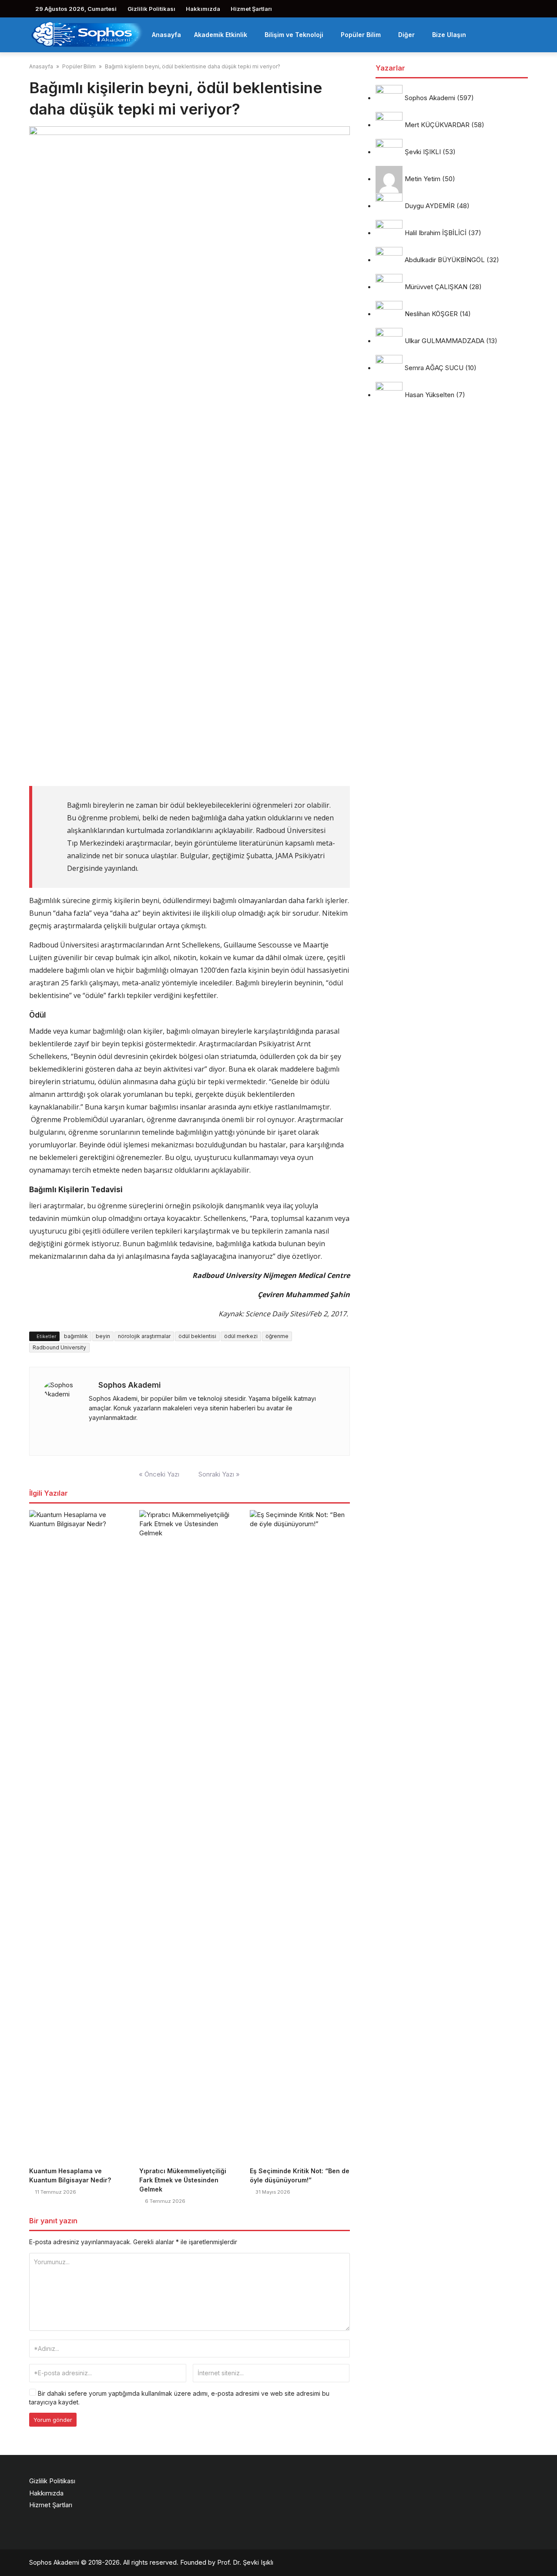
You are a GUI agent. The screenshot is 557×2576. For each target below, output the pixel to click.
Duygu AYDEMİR (430, 206)
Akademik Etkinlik (221, 35)
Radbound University (59, 1347)
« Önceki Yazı (159, 1474)
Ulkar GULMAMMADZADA (445, 341)
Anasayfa (166, 35)
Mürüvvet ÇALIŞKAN (436, 287)
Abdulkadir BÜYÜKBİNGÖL (445, 260)
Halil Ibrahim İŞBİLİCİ (436, 233)
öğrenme (277, 1336)
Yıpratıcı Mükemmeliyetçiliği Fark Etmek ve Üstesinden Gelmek (183, 2180)
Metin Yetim (423, 179)
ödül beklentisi (197, 1336)
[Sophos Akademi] (87, 34)
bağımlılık (76, 1336)
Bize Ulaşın (449, 35)
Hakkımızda (203, 9)
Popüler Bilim (361, 35)
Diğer (406, 35)
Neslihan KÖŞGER (431, 314)
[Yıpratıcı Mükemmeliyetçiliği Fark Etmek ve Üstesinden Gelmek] (189, 1837)
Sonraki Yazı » (219, 1474)
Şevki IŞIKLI (423, 152)
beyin (103, 1336)
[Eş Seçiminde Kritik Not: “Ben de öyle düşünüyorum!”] (300, 1837)
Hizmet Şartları (251, 9)
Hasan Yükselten (429, 395)
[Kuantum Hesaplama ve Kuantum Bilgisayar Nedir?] (79, 1837)
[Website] (91, 1435)
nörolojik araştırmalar (144, 1336)
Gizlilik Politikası (151, 9)
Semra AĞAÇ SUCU (434, 368)
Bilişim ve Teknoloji (294, 35)
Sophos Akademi (129, 1385)
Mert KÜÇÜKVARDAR (437, 125)
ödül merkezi (241, 1336)
